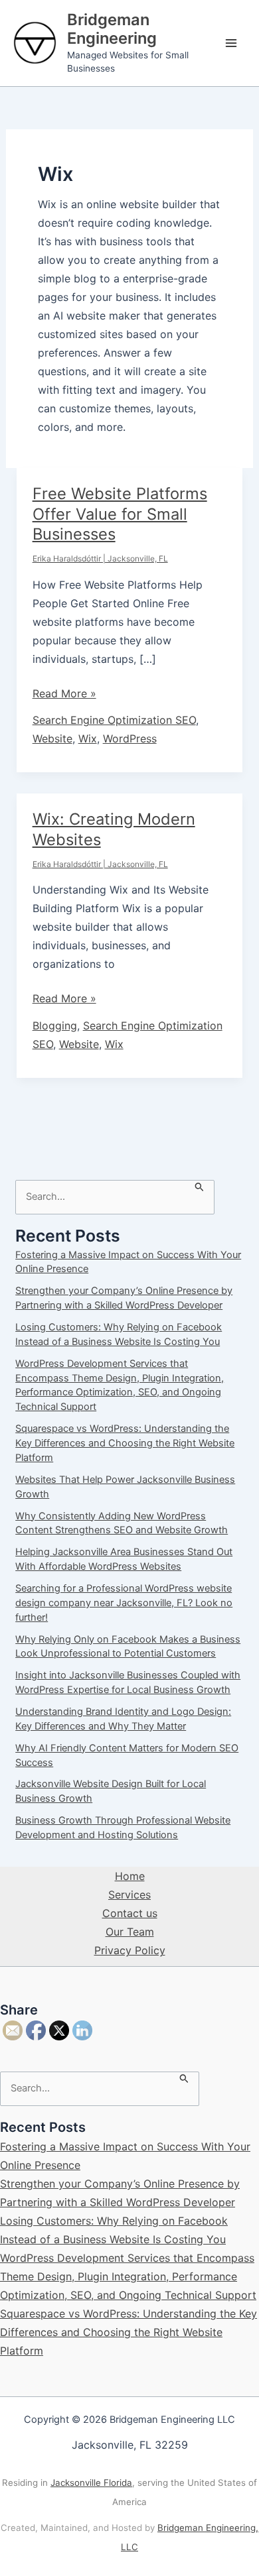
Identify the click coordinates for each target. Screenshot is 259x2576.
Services (129, 1895)
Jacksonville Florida (91, 2483)
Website (52, 738)
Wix (88, 738)
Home (130, 1876)
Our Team (130, 1932)
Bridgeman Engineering (112, 29)
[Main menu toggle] (231, 43)
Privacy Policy (130, 1950)
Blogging (55, 1025)
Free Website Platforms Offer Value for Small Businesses (120, 514)
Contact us (130, 1913)
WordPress (130, 738)
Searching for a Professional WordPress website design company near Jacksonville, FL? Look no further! (124, 1603)
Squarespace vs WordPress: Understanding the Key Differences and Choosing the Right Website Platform (125, 1443)
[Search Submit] (200, 1186)
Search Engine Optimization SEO (114, 720)
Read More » (64, 694)
